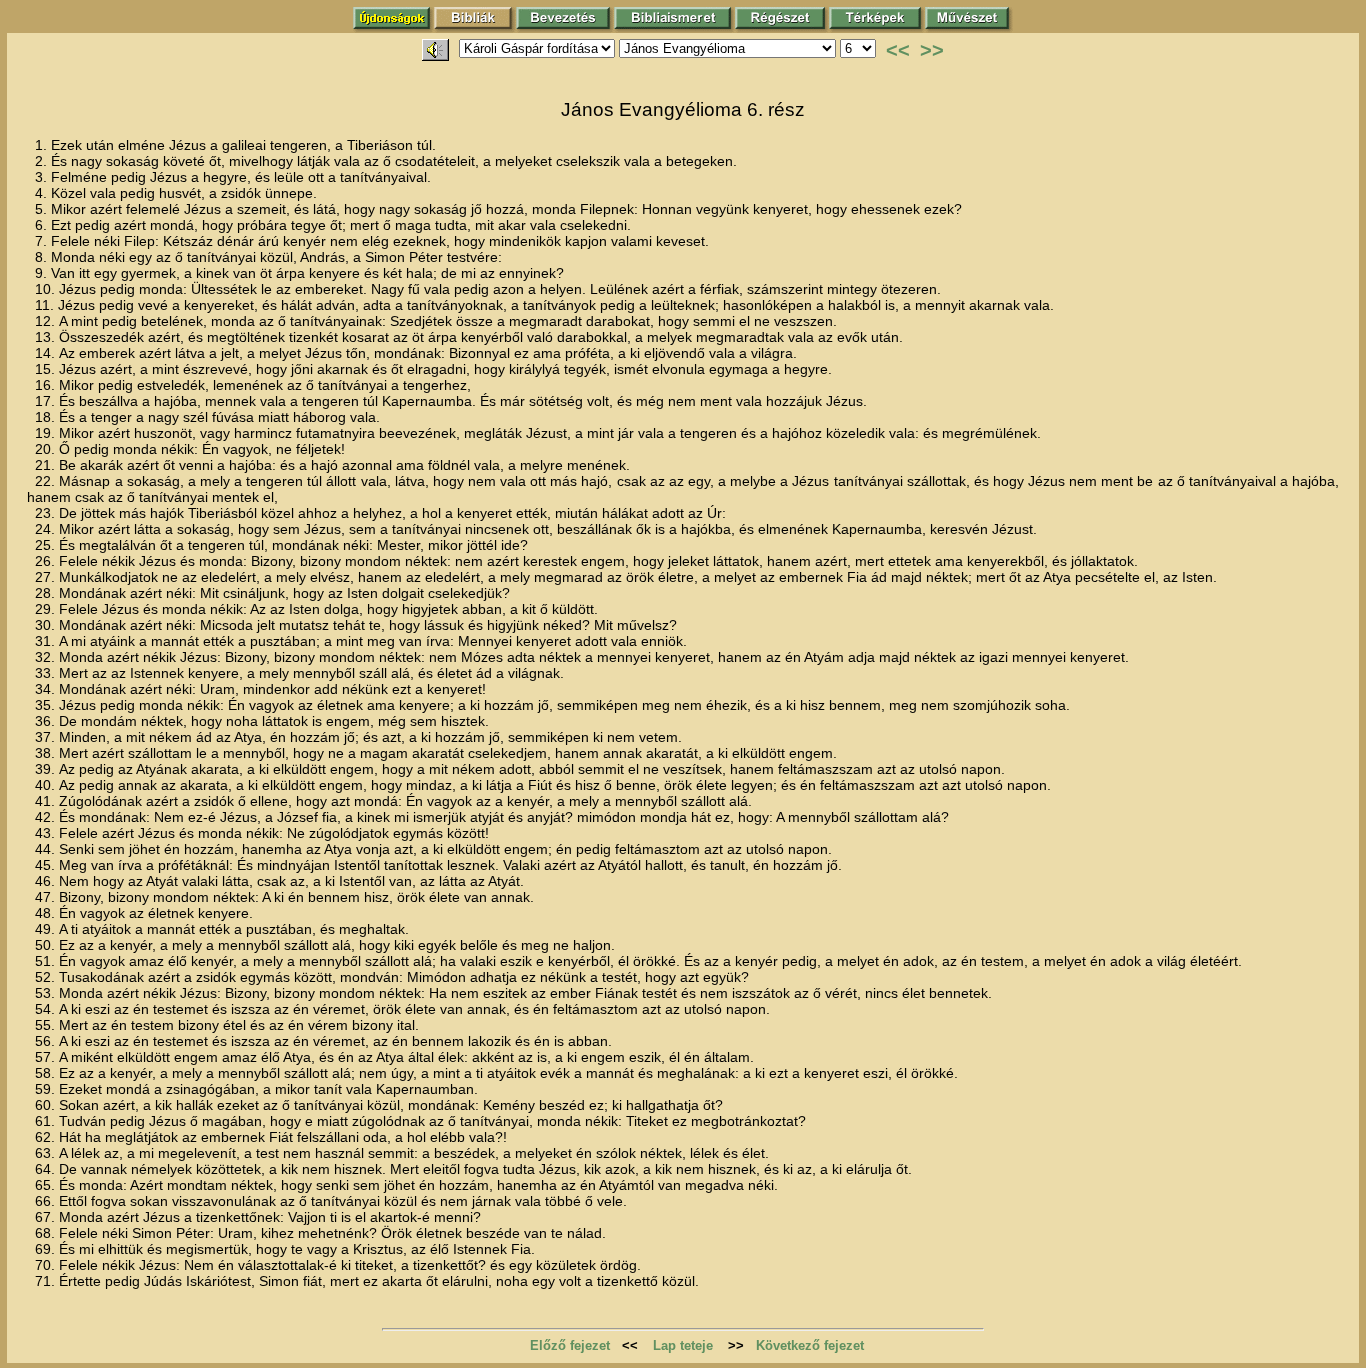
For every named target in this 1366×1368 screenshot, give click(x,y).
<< (898, 50)
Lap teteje (683, 1345)
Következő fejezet (810, 1345)
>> (932, 50)
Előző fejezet (570, 1345)
